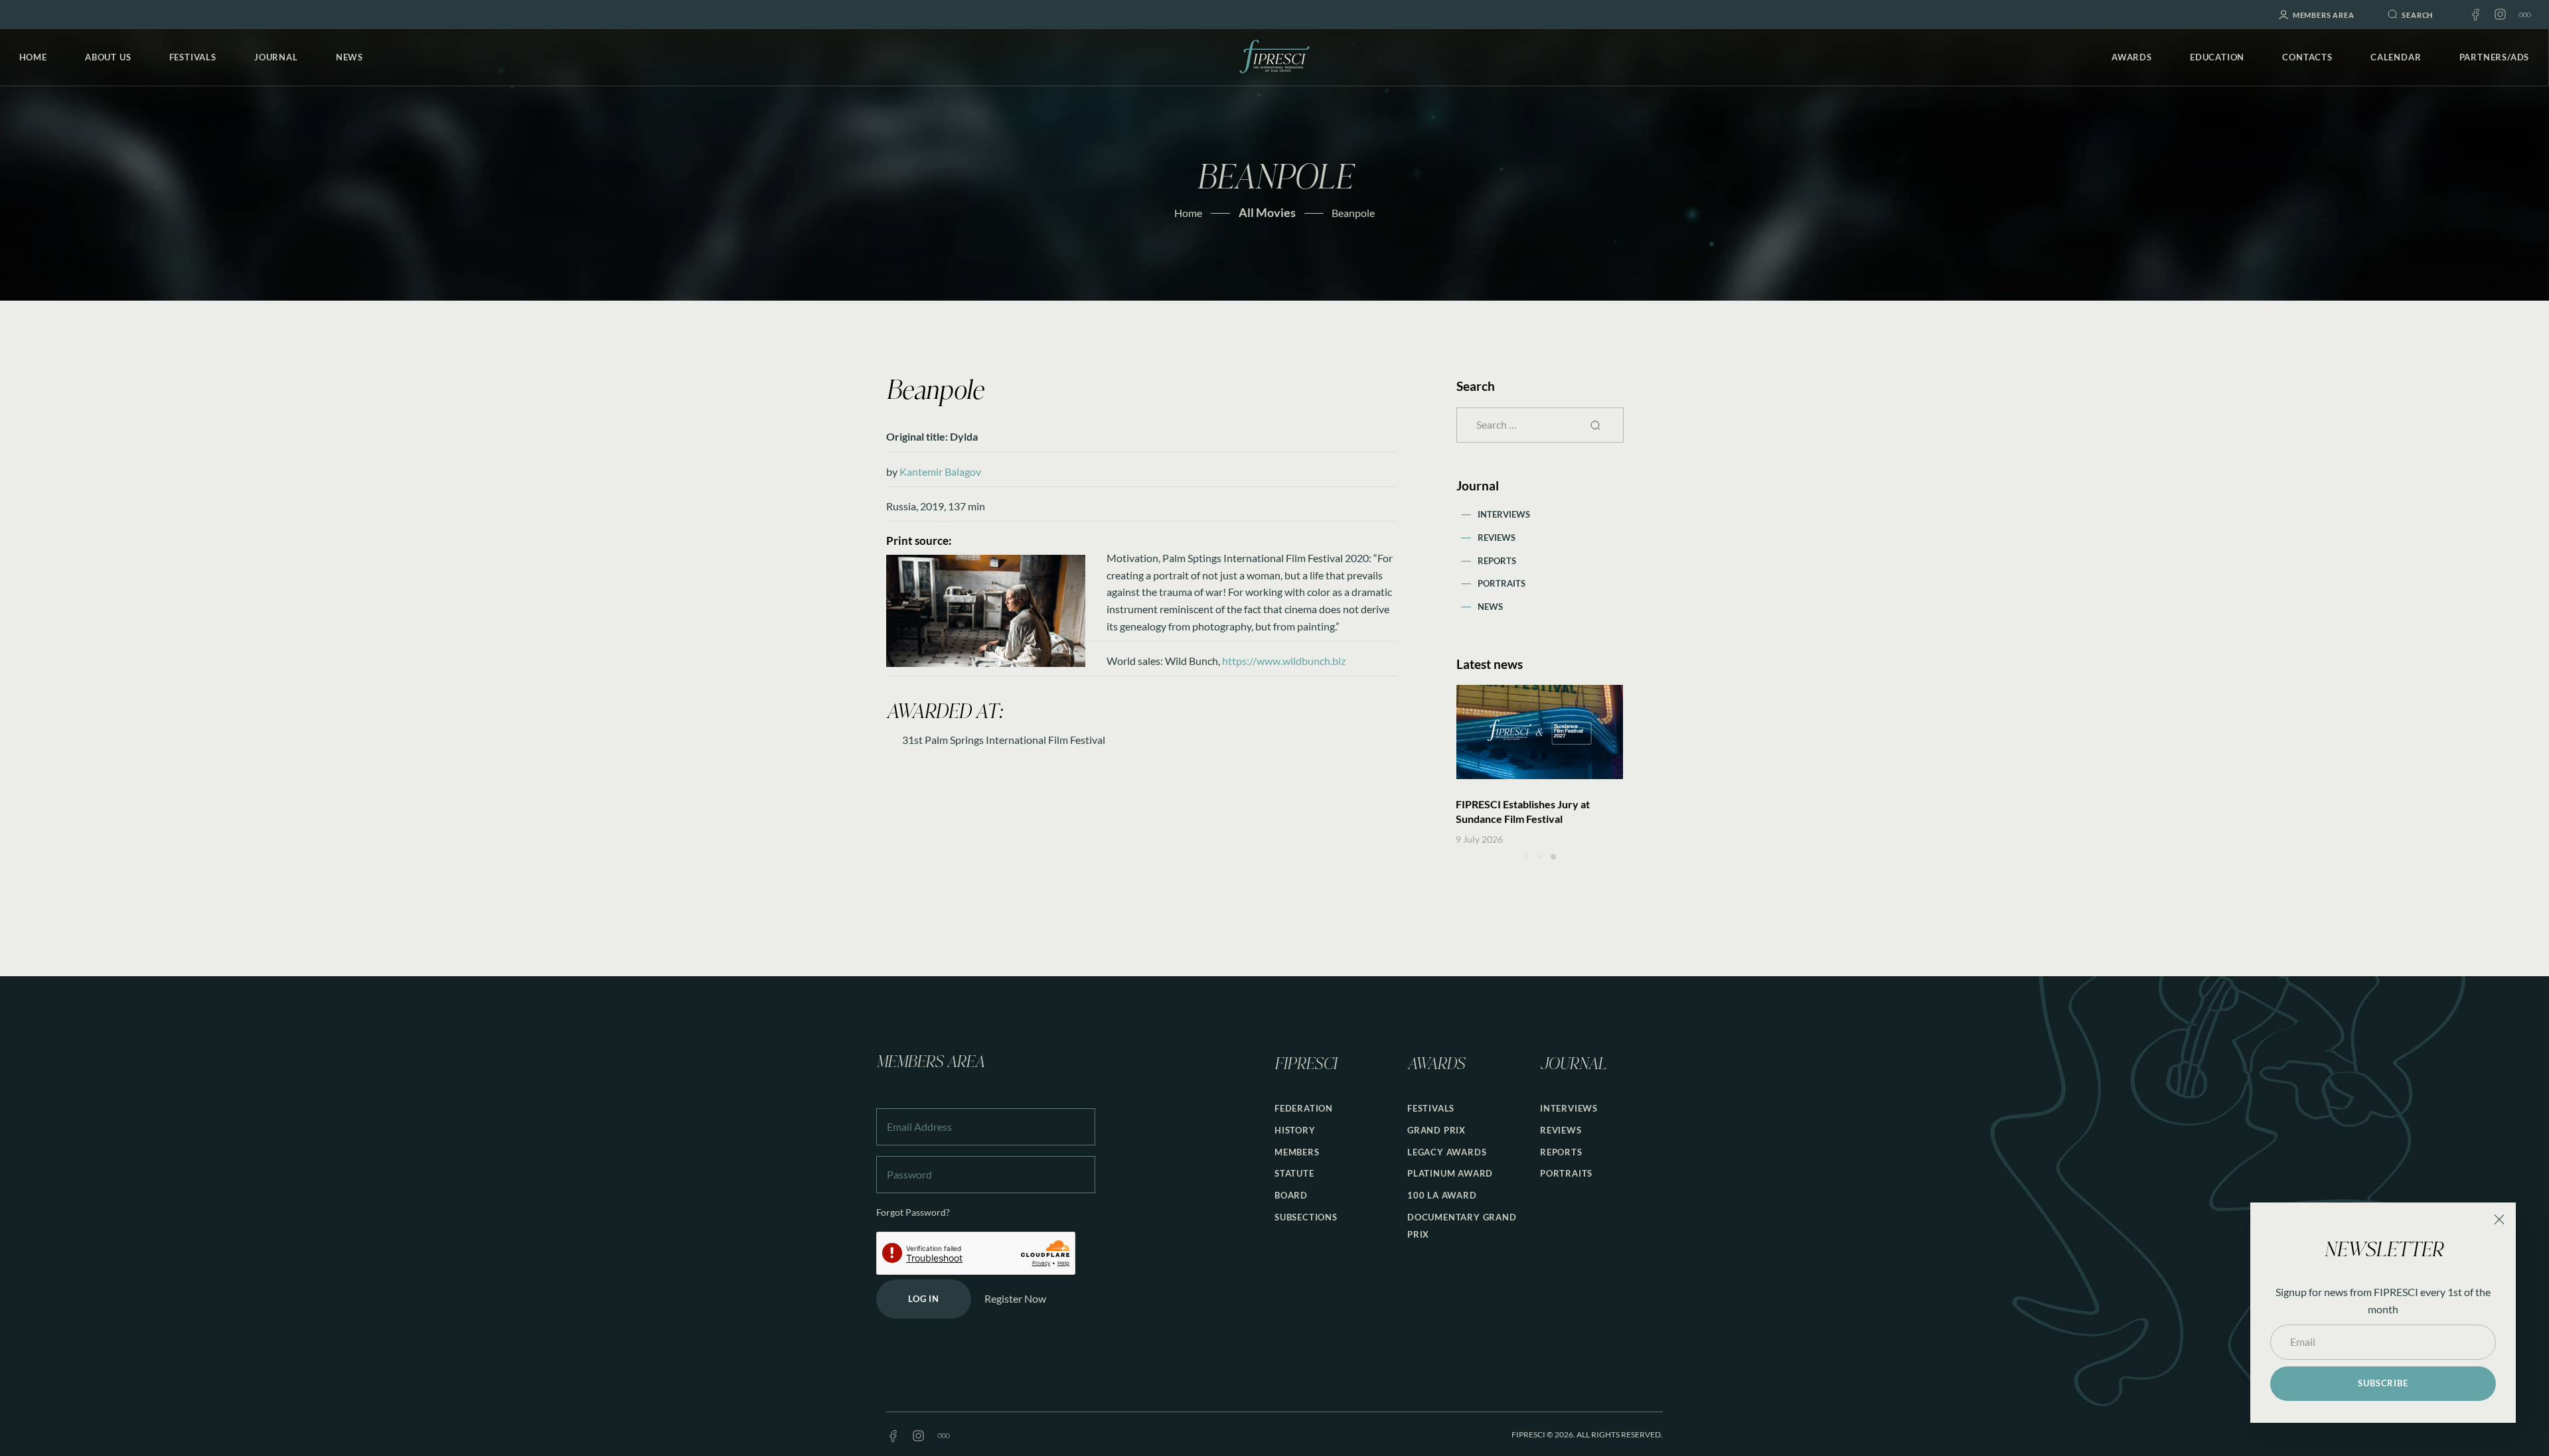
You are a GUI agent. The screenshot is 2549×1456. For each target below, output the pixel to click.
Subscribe (2383, 1383)
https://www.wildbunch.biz (1284, 661)
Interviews (1504, 514)
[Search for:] (1540, 424)
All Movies (1267, 212)
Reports (1497, 561)
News (1490, 607)
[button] (1527, 857)
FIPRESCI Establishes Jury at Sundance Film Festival (1523, 811)
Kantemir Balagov (940, 472)
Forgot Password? (913, 1212)
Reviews (1497, 538)
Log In (924, 1299)
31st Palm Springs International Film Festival (1004, 740)
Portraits (1502, 583)
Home (1188, 213)
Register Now (1015, 1298)
